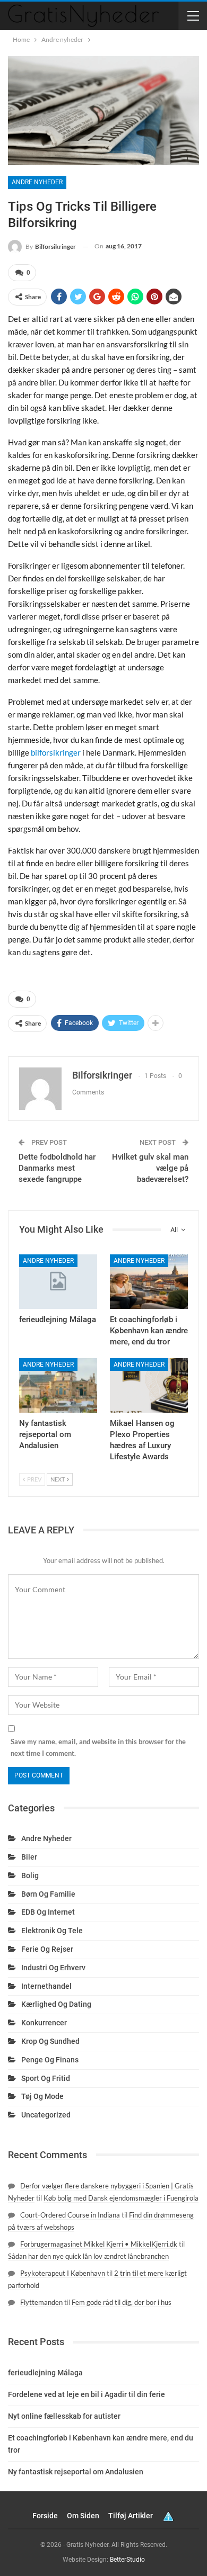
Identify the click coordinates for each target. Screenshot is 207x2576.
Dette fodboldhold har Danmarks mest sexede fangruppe (57, 1168)
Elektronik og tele (52, 1931)
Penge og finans (50, 2060)
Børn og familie (48, 1894)
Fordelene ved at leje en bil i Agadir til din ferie (87, 2394)
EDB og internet (48, 1912)
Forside (45, 2516)
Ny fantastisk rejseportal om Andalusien (76, 2472)
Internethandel (46, 1986)
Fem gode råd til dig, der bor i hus (122, 2302)
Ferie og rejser (47, 1949)
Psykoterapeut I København (63, 2273)
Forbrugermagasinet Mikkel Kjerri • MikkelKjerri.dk (99, 2244)
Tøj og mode (42, 2096)
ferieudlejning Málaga (45, 2373)
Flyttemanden (41, 2302)
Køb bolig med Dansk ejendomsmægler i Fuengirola (121, 2198)
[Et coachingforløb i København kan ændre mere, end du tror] (149, 1282)
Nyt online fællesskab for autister (64, 2416)
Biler (29, 1857)
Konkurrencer (44, 2023)
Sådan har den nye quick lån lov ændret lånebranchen (88, 2256)
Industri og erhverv (53, 1968)
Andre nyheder (37, 182)
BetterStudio (127, 2560)
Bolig (30, 1875)
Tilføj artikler (131, 2516)
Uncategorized (46, 2115)
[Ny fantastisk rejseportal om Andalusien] (58, 1385)
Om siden (83, 2516)
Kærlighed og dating (56, 2004)
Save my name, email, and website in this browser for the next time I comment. (98, 1747)
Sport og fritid (46, 2078)
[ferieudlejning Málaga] (58, 1282)
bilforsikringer (56, 752)
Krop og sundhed (50, 2041)
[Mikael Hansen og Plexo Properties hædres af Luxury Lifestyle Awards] (149, 1385)
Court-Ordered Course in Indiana (70, 2215)
